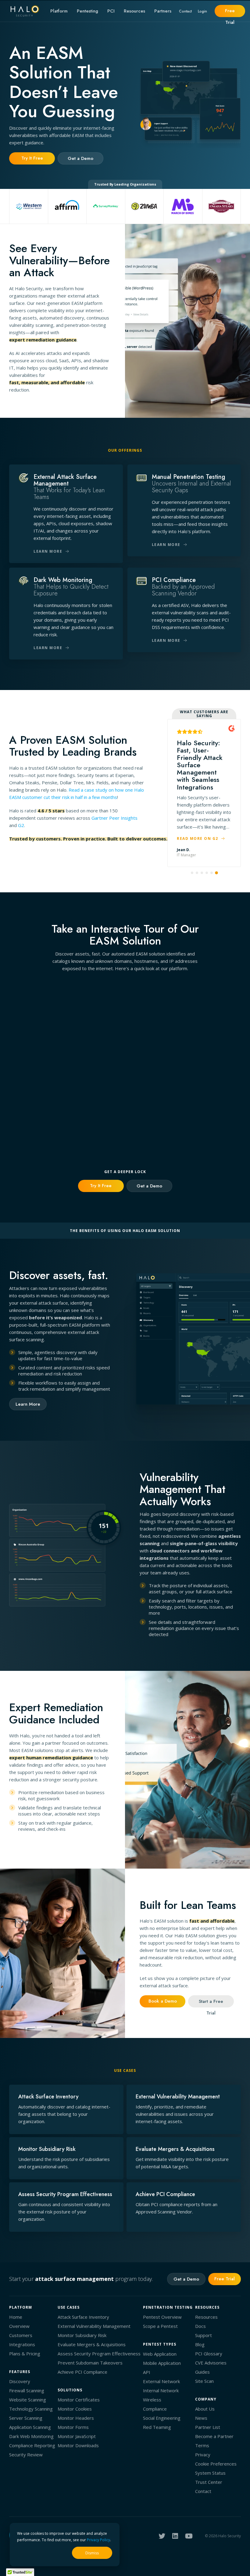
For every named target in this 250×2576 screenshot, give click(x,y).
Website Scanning (28, 2400)
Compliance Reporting (32, 2445)
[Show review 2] (197, 873)
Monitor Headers (76, 2418)
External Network (161, 2381)
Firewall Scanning (27, 2390)
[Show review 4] (207, 873)
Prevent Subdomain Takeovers (90, 2363)
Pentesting (87, 11)
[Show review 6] (216, 873)
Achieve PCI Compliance (82, 2372)
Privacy (203, 2455)
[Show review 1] (192, 873)
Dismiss (92, 2553)
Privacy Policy (98, 2540)
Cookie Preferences (216, 2464)
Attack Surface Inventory (83, 2317)
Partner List (208, 2427)
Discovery (20, 2381)
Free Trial (230, 12)
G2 (21, 825)
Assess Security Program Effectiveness (99, 2354)
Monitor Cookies (75, 2409)
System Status (210, 2473)
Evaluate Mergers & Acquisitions (92, 2344)
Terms (202, 2445)
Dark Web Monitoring (31, 2436)
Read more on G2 (198, 838)
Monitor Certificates (79, 2400)
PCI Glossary (209, 2354)
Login (202, 11)
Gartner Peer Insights (114, 818)
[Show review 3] (202, 873)
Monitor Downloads (78, 2445)
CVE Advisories (211, 2363)
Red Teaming (157, 2427)
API (147, 2372)
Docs (200, 2326)
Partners (163, 11)
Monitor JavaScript (77, 2436)
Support (204, 2335)
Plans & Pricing (25, 2354)
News (201, 2418)
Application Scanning (30, 2427)
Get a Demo (80, 158)
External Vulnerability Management (94, 2326)
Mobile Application (162, 2363)
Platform (59, 11)
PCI (111, 11)
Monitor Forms (73, 2427)
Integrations (22, 2344)
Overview (19, 2326)
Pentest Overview (162, 2317)
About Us (205, 2409)
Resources (134, 11)
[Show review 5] (212, 873)
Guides (202, 2372)
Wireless (152, 2400)
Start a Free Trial (211, 2003)
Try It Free (32, 158)
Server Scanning (26, 2418)
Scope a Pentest (160, 2326)
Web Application (160, 2354)
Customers (21, 2335)
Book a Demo (163, 2001)
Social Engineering (162, 2418)
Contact (185, 11)
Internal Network (161, 2390)
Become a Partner (214, 2436)
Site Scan (204, 2381)
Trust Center (209, 2482)
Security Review (26, 2455)
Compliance (155, 2409)
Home (16, 2317)
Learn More (28, 1404)
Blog (200, 2344)
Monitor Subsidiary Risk (82, 2335)
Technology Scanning (31, 2409)
